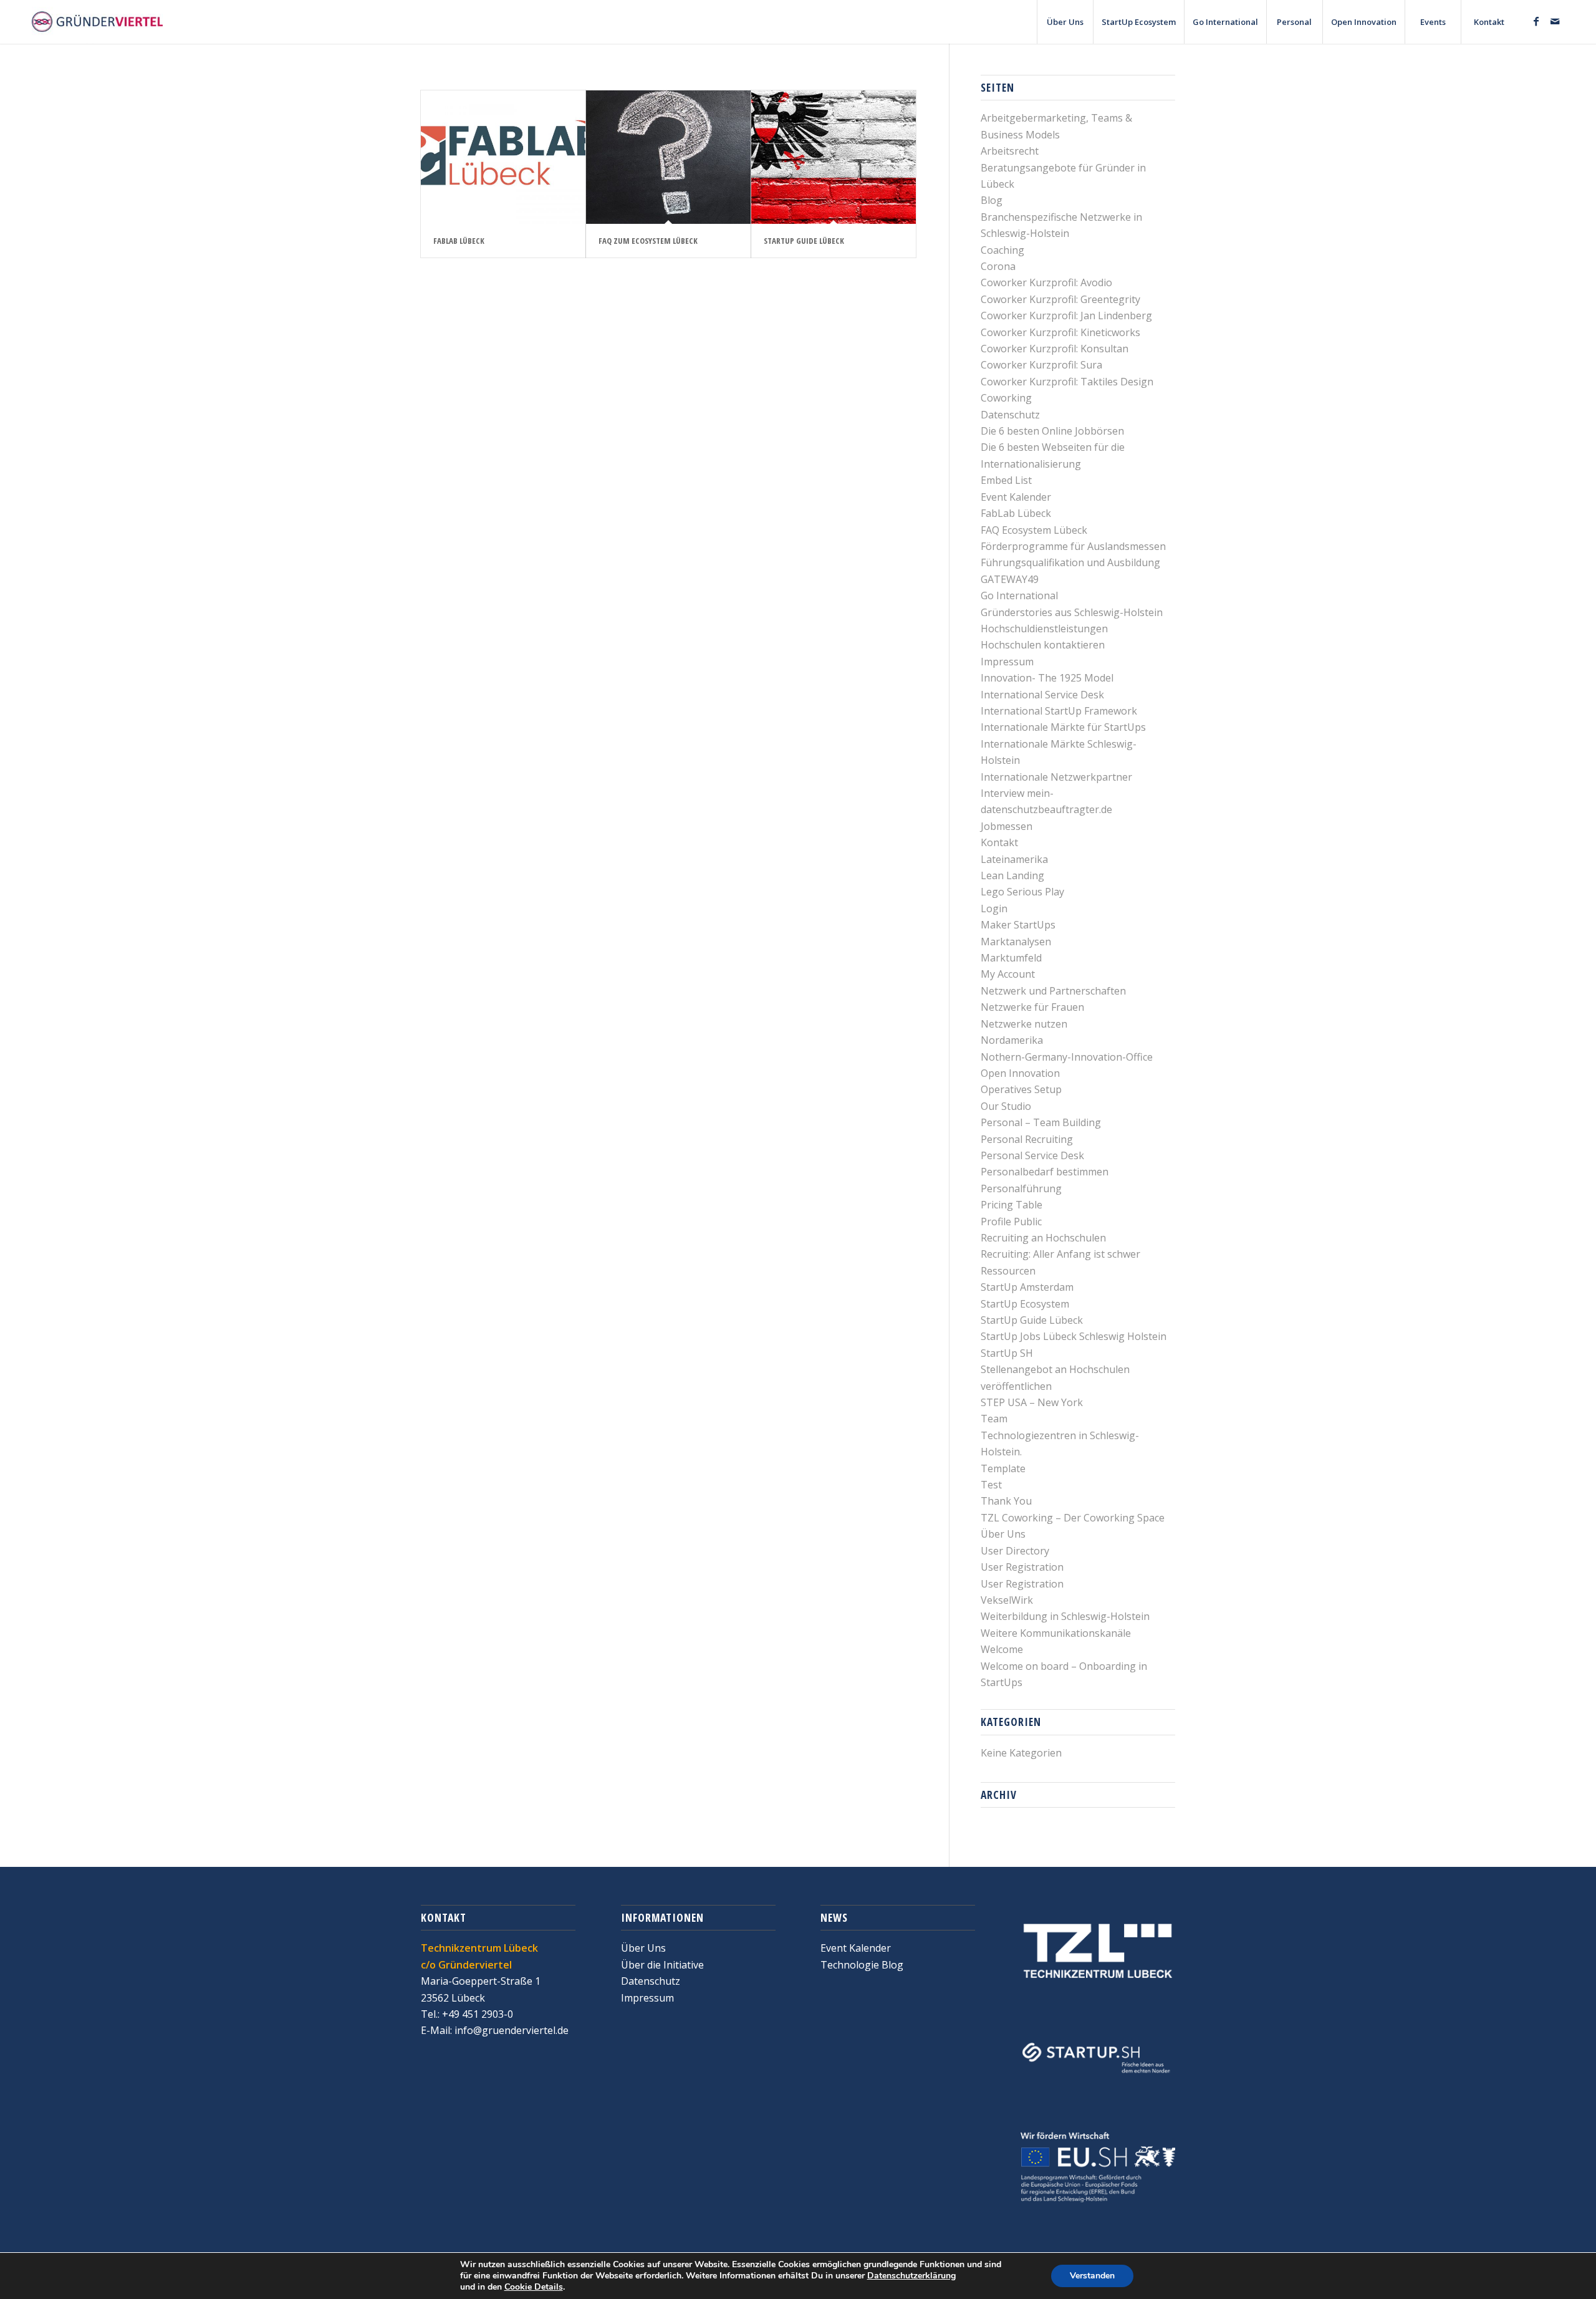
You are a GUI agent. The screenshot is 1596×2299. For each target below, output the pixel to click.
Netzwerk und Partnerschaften (1053, 991)
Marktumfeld (1011, 958)
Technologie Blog (862, 1965)
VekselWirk (1007, 1600)
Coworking (1006, 398)
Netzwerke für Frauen (1032, 1007)
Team (994, 1419)
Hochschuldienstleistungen (1044, 629)
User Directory (1015, 1551)
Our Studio (1006, 1106)
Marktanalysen (1016, 942)
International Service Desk (1042, 695)
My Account (1008, 974)
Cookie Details (534, 2287)
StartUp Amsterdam (1027, 1287)
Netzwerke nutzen (1024, 1024)
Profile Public (1011, 1222)
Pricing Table (1012, 1205)
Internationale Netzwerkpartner (1056, 777)
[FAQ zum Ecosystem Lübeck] (668, 157)
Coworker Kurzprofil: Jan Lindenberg (1066, 316)
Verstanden (1092, 2276)
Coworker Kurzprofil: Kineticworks (1060, 332)
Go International (1019, 595)
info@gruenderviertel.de (510, 2030)
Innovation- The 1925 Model (1047, 678)
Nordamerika (1012, 1040)
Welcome (1002, 1649)
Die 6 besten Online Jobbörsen (1052, 431)
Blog (992, 200)
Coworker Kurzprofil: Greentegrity (1060, 299)
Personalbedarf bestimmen (1045, 1172)
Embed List (1006, 480)
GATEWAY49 (1010, 579)
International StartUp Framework (1059, 711)
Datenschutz (1010, 415)
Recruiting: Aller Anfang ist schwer (1060, 1254)
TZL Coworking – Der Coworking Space (1073, 1518)
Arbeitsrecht (1010, 151)
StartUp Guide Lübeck (804, 241)
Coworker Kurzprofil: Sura (1041, 365)
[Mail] (1555, 21)
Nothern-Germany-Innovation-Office (1067, 1057)
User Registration (1022, 1567)
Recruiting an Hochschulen (1043, 1238)
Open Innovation (1020, 1073)
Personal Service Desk (1032, 1155)
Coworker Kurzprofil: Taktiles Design (1067, 382)
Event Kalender (1016, 497)
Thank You (1006, 1501)
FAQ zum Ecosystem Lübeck (648, 241)
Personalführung (1021, 1188)
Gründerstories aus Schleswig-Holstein (1072, 612)
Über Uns (1003, 1534)
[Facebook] (1536, 21)
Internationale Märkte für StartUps (1063, 727)
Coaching (1002, 250)
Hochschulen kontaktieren (1043, 645)
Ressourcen (1008, 1271)
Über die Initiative (662, 1965)
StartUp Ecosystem (1025, 1304)
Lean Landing (1012, 875)
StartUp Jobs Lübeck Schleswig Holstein (1074, 1336)
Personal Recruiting (1027, 1139)
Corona (998, 266)
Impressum (1007, 662)
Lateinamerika (1014, 859)
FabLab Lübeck (459, 241)
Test (991, 1485)
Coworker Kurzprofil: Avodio (1046, 282)
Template (1003, 1468)
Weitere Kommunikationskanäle (1056, 1633)
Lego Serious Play (1022, 892)
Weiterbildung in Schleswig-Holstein (1065, 1616)
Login (994, 909)
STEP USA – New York (1032, 1402)
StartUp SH (1007, 1353)
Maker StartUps (1018, 925)
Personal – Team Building (1041, 1122)
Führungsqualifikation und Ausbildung (1070, 562)
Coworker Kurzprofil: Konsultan (1055, 349)
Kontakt (999, 842)
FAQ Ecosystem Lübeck (1034, 530)
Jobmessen (1007, 826)
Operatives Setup (1021, 1089)
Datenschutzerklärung (911, 2276)
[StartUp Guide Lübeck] (834, 157)
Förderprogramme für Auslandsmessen (1073, 546)
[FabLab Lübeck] (503, 157)
